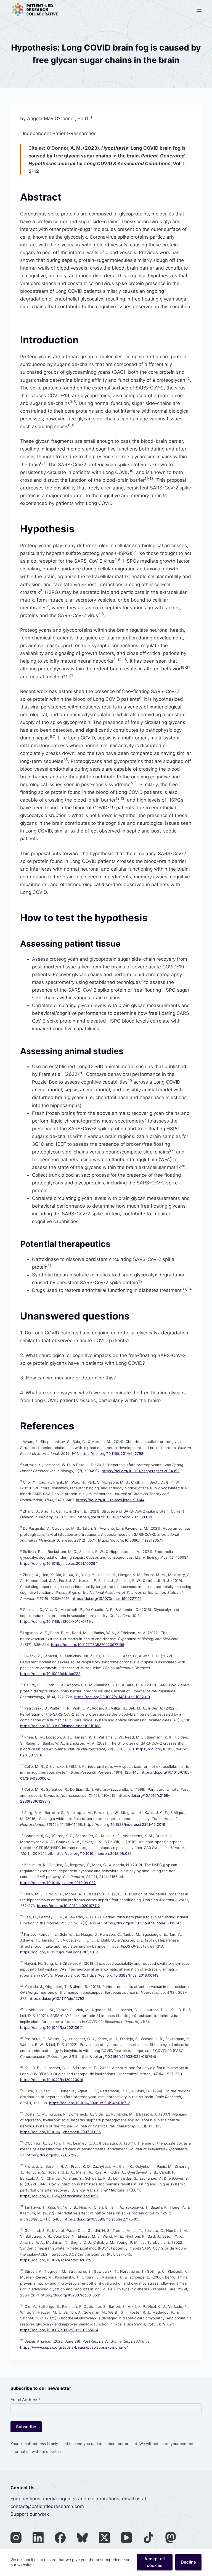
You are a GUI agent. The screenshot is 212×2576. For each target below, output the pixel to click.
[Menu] (199, 10)
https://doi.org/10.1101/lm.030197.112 (68, 1906)
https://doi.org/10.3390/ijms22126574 (130, 1540)
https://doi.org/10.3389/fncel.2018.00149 (123, 1975)
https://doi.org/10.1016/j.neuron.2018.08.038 (93, 1853)
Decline (188, 2562)
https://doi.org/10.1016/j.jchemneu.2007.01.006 (60, 2132)
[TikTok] (149, 2538)
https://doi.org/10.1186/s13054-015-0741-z (57, 1621)
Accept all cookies (155, 2562)
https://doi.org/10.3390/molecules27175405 (102, 2219)
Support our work (30, 2514)
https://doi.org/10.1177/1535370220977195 (88, 1645)
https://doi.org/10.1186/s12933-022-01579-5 (118, 2056)
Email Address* (26, 2400)
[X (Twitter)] (104, 2538)
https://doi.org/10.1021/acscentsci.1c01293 (57, 2260)
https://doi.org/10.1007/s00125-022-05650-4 (59, 2330)
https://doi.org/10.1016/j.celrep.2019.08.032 (58, 1883)
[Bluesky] (82, 2538)
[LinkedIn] (38, 2538)
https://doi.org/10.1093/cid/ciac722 (50, 1674)
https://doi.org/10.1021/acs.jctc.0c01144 (110, 1500)
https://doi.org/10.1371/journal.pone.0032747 (142, 1923)
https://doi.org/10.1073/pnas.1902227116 (107, 1598)
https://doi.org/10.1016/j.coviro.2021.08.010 (115, 1517)
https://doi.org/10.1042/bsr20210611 (51, 2027)
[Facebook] (60, 2538)
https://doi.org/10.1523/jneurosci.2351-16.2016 (125, 1824)
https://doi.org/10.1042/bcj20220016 (52, 2080)
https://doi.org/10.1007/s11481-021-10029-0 (112, 1697)
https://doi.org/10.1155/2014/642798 (112, 1453)
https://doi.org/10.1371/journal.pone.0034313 (59, 1952)
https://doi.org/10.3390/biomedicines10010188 (60, 1726)
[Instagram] (16, 2538)
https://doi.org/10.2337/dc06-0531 (71, 2295)
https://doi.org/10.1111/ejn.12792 (56, 1998)
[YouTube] (126, 2538)
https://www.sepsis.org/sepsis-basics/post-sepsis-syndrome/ (74, 2347)
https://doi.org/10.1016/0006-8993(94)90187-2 (90, 2103)
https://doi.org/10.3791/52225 (53, 2155)
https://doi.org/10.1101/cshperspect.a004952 (141, 1471)
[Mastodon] (171, 2538)
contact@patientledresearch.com (47, 2506)
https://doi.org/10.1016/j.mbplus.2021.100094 (59, 1563)
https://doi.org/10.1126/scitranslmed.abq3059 (59, 2196)
